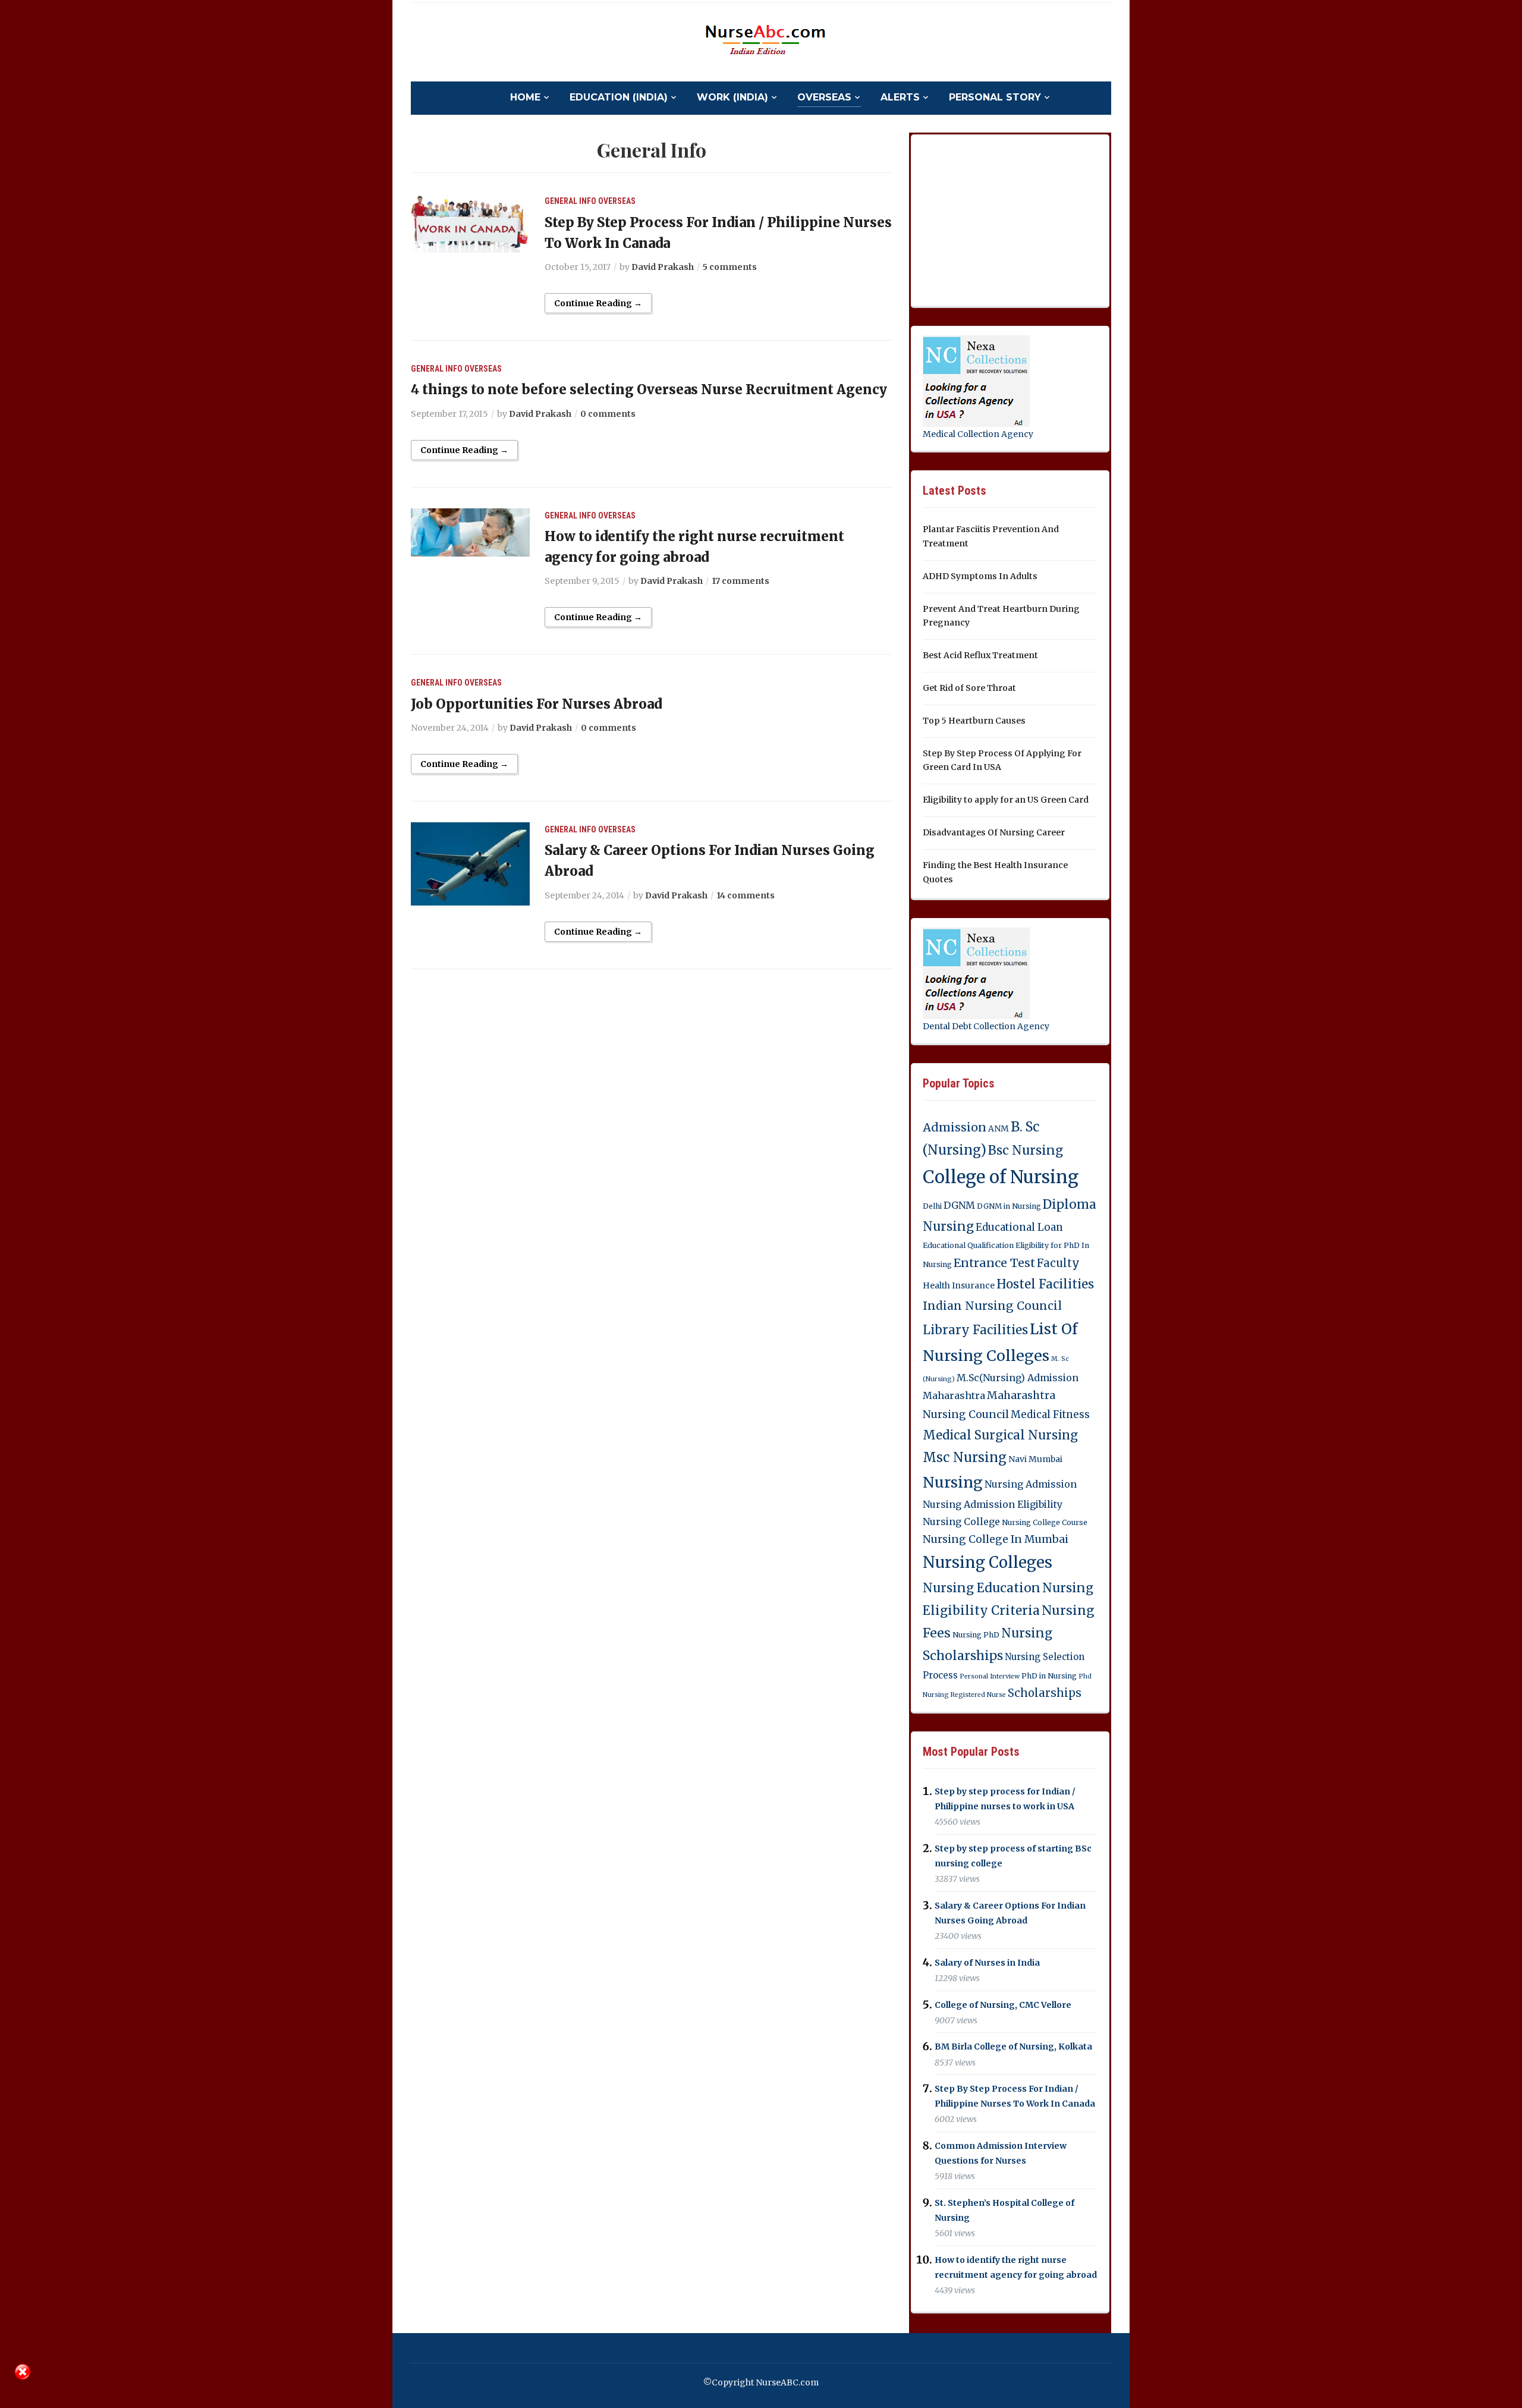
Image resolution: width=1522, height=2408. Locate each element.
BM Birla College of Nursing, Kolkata (1013, 2047)
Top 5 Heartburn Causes (974, 721)
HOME (525, 97)
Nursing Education (982, 1588)
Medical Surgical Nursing (1000, 1435)
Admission (955, 1127)
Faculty (1058, 1263)
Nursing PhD (976, 1635)
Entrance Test (994, 1263)
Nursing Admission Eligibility (993, 1504)
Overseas (824, 97)
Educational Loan (1019, 1227)
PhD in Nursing (1049, 1676)
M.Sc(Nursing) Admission (1018, 1378)
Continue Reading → (598, 303)
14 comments (746, 895)
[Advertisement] (1012, 218)
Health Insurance (959, 1285)
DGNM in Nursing (1009, 1206)
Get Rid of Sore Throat (969, 688)
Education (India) (619, 97)
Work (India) (732, 97)
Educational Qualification (968, 1245)
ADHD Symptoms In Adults (980, 576)
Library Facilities (975, 1330)
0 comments (608, 414)
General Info (570, 201)
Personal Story (995, 97)
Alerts (900, 97)
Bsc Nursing (1026, 1150)
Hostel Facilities (1045, 1284)
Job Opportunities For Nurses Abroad (536, 704)
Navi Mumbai (1035, 1459)
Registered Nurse (978, 1695)
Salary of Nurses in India (987, 1963)
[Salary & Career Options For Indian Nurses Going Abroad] (470, 863)
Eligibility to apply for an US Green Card (1006, 800)
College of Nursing (1001, 1177)
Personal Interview (990, 1676)
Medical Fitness (1050, 1414)
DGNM (959, 1205)
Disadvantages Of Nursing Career (994, 832)
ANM (999, 1128)
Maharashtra (954, 1395)
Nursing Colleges (988, 1563)
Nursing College (961, 1521)
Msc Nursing (965, 1458)
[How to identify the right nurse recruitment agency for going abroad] (470, 532)
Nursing (953, 1482)
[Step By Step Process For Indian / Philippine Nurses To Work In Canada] (470, 223)
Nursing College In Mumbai (996, 1539)
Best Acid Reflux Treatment (980, 655)
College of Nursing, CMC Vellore (1003, 2005)
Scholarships (1045, 1693)
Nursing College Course (1045, 1522)
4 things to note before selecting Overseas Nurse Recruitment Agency (649, 389)
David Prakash (663, 267)
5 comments (730, 267)
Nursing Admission (1031, 1484)
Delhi (932, 1206)
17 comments (740, 581)
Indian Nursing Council (992, 1306)
